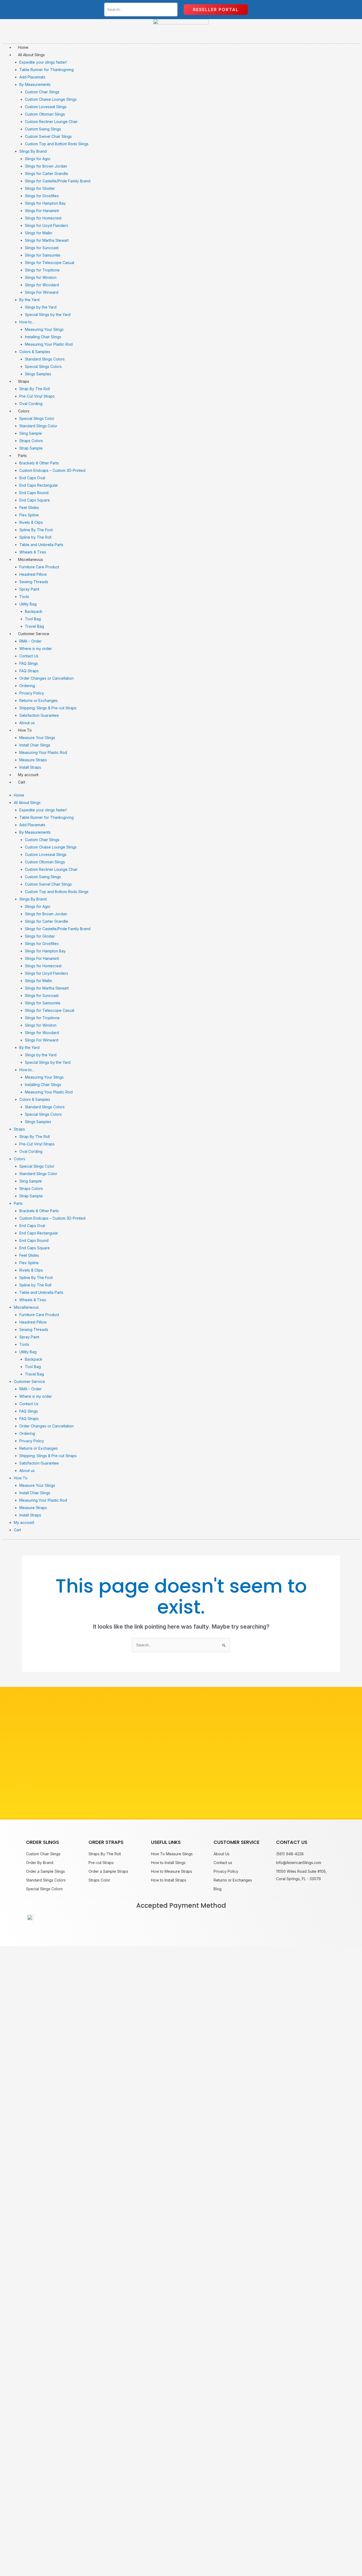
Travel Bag (34, 626)
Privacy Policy (32, 693)
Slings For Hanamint (42, 211)
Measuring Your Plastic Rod (49, 344)
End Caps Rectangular (39, 485)
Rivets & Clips (31, 522)
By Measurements (35, 84)
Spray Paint (29, 589)
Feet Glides (29, 507)
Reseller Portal (216, 10)
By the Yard (29, 300)
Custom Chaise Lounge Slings (51, 99)
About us (27, 723)
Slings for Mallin (39, 233)
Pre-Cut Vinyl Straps (37, 396)
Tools (24, 597)
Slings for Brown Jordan (46, 166)
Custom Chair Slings (42, 92)
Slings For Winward (42, 292)
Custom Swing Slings (43, 129)
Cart (22, 782)
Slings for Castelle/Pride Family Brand (58, 181)
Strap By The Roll (35, 389)
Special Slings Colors (43, 366)
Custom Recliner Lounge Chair (51, 122)
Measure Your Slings (37, 738)
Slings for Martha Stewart (47, 240)
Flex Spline (29, 515)
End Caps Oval (32, 478)
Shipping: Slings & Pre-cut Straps (48, 708)
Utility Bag (28, 604)
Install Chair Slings (35, 745)
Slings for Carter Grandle (47, 173)
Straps (24, 381)
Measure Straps (33, 760)
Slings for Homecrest (43, 218)
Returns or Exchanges (39, 700)
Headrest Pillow (33, 574)
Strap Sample (31, 448)
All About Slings (31, 55)
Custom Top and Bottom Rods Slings (57, 144)
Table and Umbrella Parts (41, 545)
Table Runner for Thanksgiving (47, 70)
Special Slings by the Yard (48, 315)
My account (28, 775)
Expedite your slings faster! (43, 62)
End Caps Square (35, 500)
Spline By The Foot (36, 530)
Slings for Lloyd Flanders (47, 225)
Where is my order (36, 649)
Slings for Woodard (42, 285)
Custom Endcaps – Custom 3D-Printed (52, 470)
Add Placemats (32, 77)
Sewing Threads (34, 582)
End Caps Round (34, 493)
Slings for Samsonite (43, 255)
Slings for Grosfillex (42, 196)
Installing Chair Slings (43, 337)
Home (23, 47)
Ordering (27, 686)
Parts (22, 456)
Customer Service (34, 634)
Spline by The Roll (35, 537)
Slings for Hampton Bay (45, 203)
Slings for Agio (38, 159)
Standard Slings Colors (45, 359)
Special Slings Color (37, 418)
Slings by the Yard (41, 307)
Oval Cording (31, 404)
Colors (24, 411)
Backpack (34, 611)
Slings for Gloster (40, 188)
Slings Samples (38, 374)
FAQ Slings (29, 663)
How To (25, 730)
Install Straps (30, 767)
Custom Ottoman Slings (45, 114)
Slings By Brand (33, 151)
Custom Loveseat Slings (46, 107)
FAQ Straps (29, 671)
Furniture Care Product (39, 567)
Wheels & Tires (33, 552)
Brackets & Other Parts (39, 463)
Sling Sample (31, 433)
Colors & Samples (35, 352)
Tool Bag (33, 619)
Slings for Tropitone (42, 270)
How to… (27, 322)
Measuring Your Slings (44, 329)
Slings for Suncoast (42, 248)
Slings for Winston (41, 277)
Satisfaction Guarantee (39, 715)
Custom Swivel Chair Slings (48, 136)
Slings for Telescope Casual (50, 263)
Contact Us (29, 656)
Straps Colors (31, 441)
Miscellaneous (30, 559)
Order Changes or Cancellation (47, 678)
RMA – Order (30, 641)
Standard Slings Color (38, 426)
